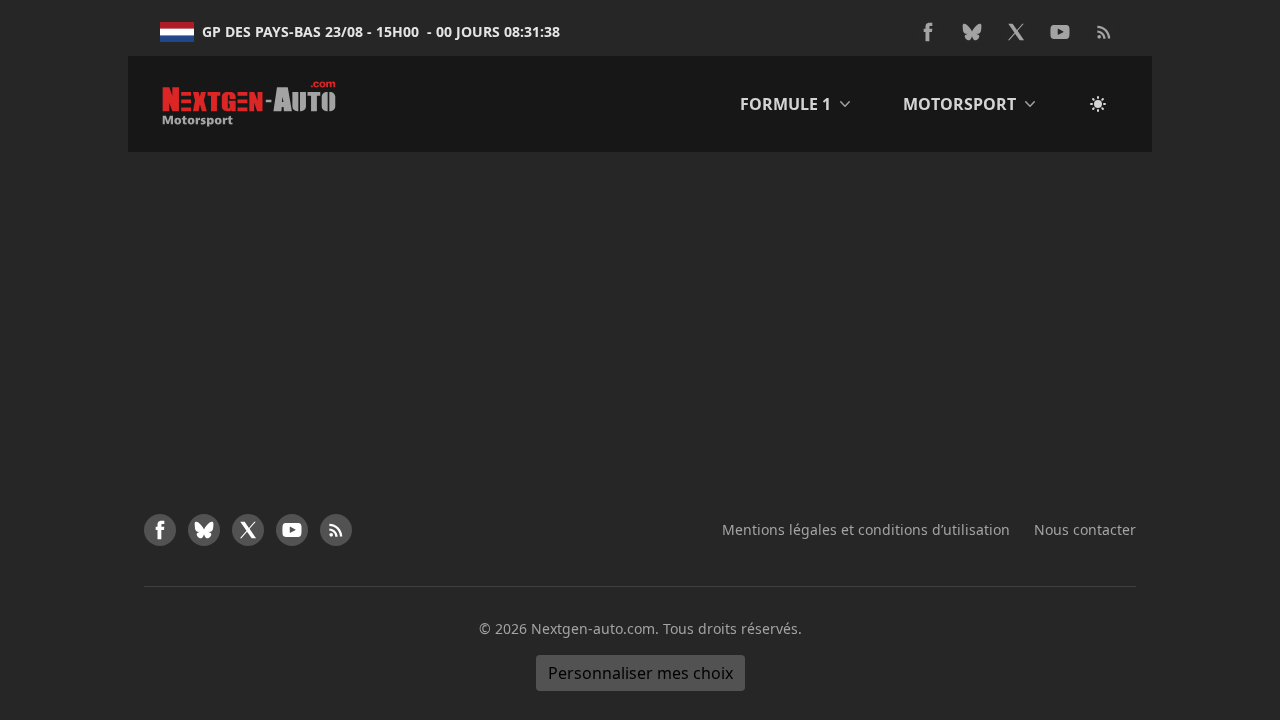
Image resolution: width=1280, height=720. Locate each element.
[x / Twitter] (1016, 32)
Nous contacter (1085, 529)
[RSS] (1104, 32)
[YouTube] (1060, 32)
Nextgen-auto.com (593, 628)
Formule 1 (785, 104)
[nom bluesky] (972, 32)
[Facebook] (928, 32)
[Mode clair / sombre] (1098, 104)
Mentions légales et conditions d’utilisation (866, 529)
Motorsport (959, 104)
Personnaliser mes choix (640, 673)
